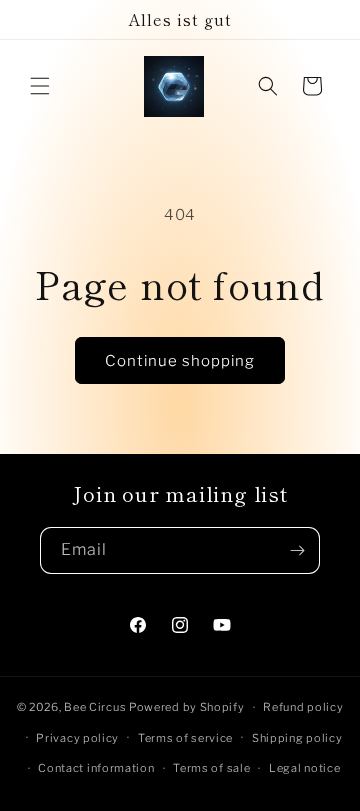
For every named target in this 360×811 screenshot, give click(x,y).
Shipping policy (297, 738)
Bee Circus (95, 707)
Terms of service (185, 738)
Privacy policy (77, 738)
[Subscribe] (297, 550)
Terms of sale (211, 768)
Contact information (96, 768)
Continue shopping (180, 361)
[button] (40, 86)
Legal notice (304, 768)
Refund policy (303, 707)
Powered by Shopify (187, 707)
